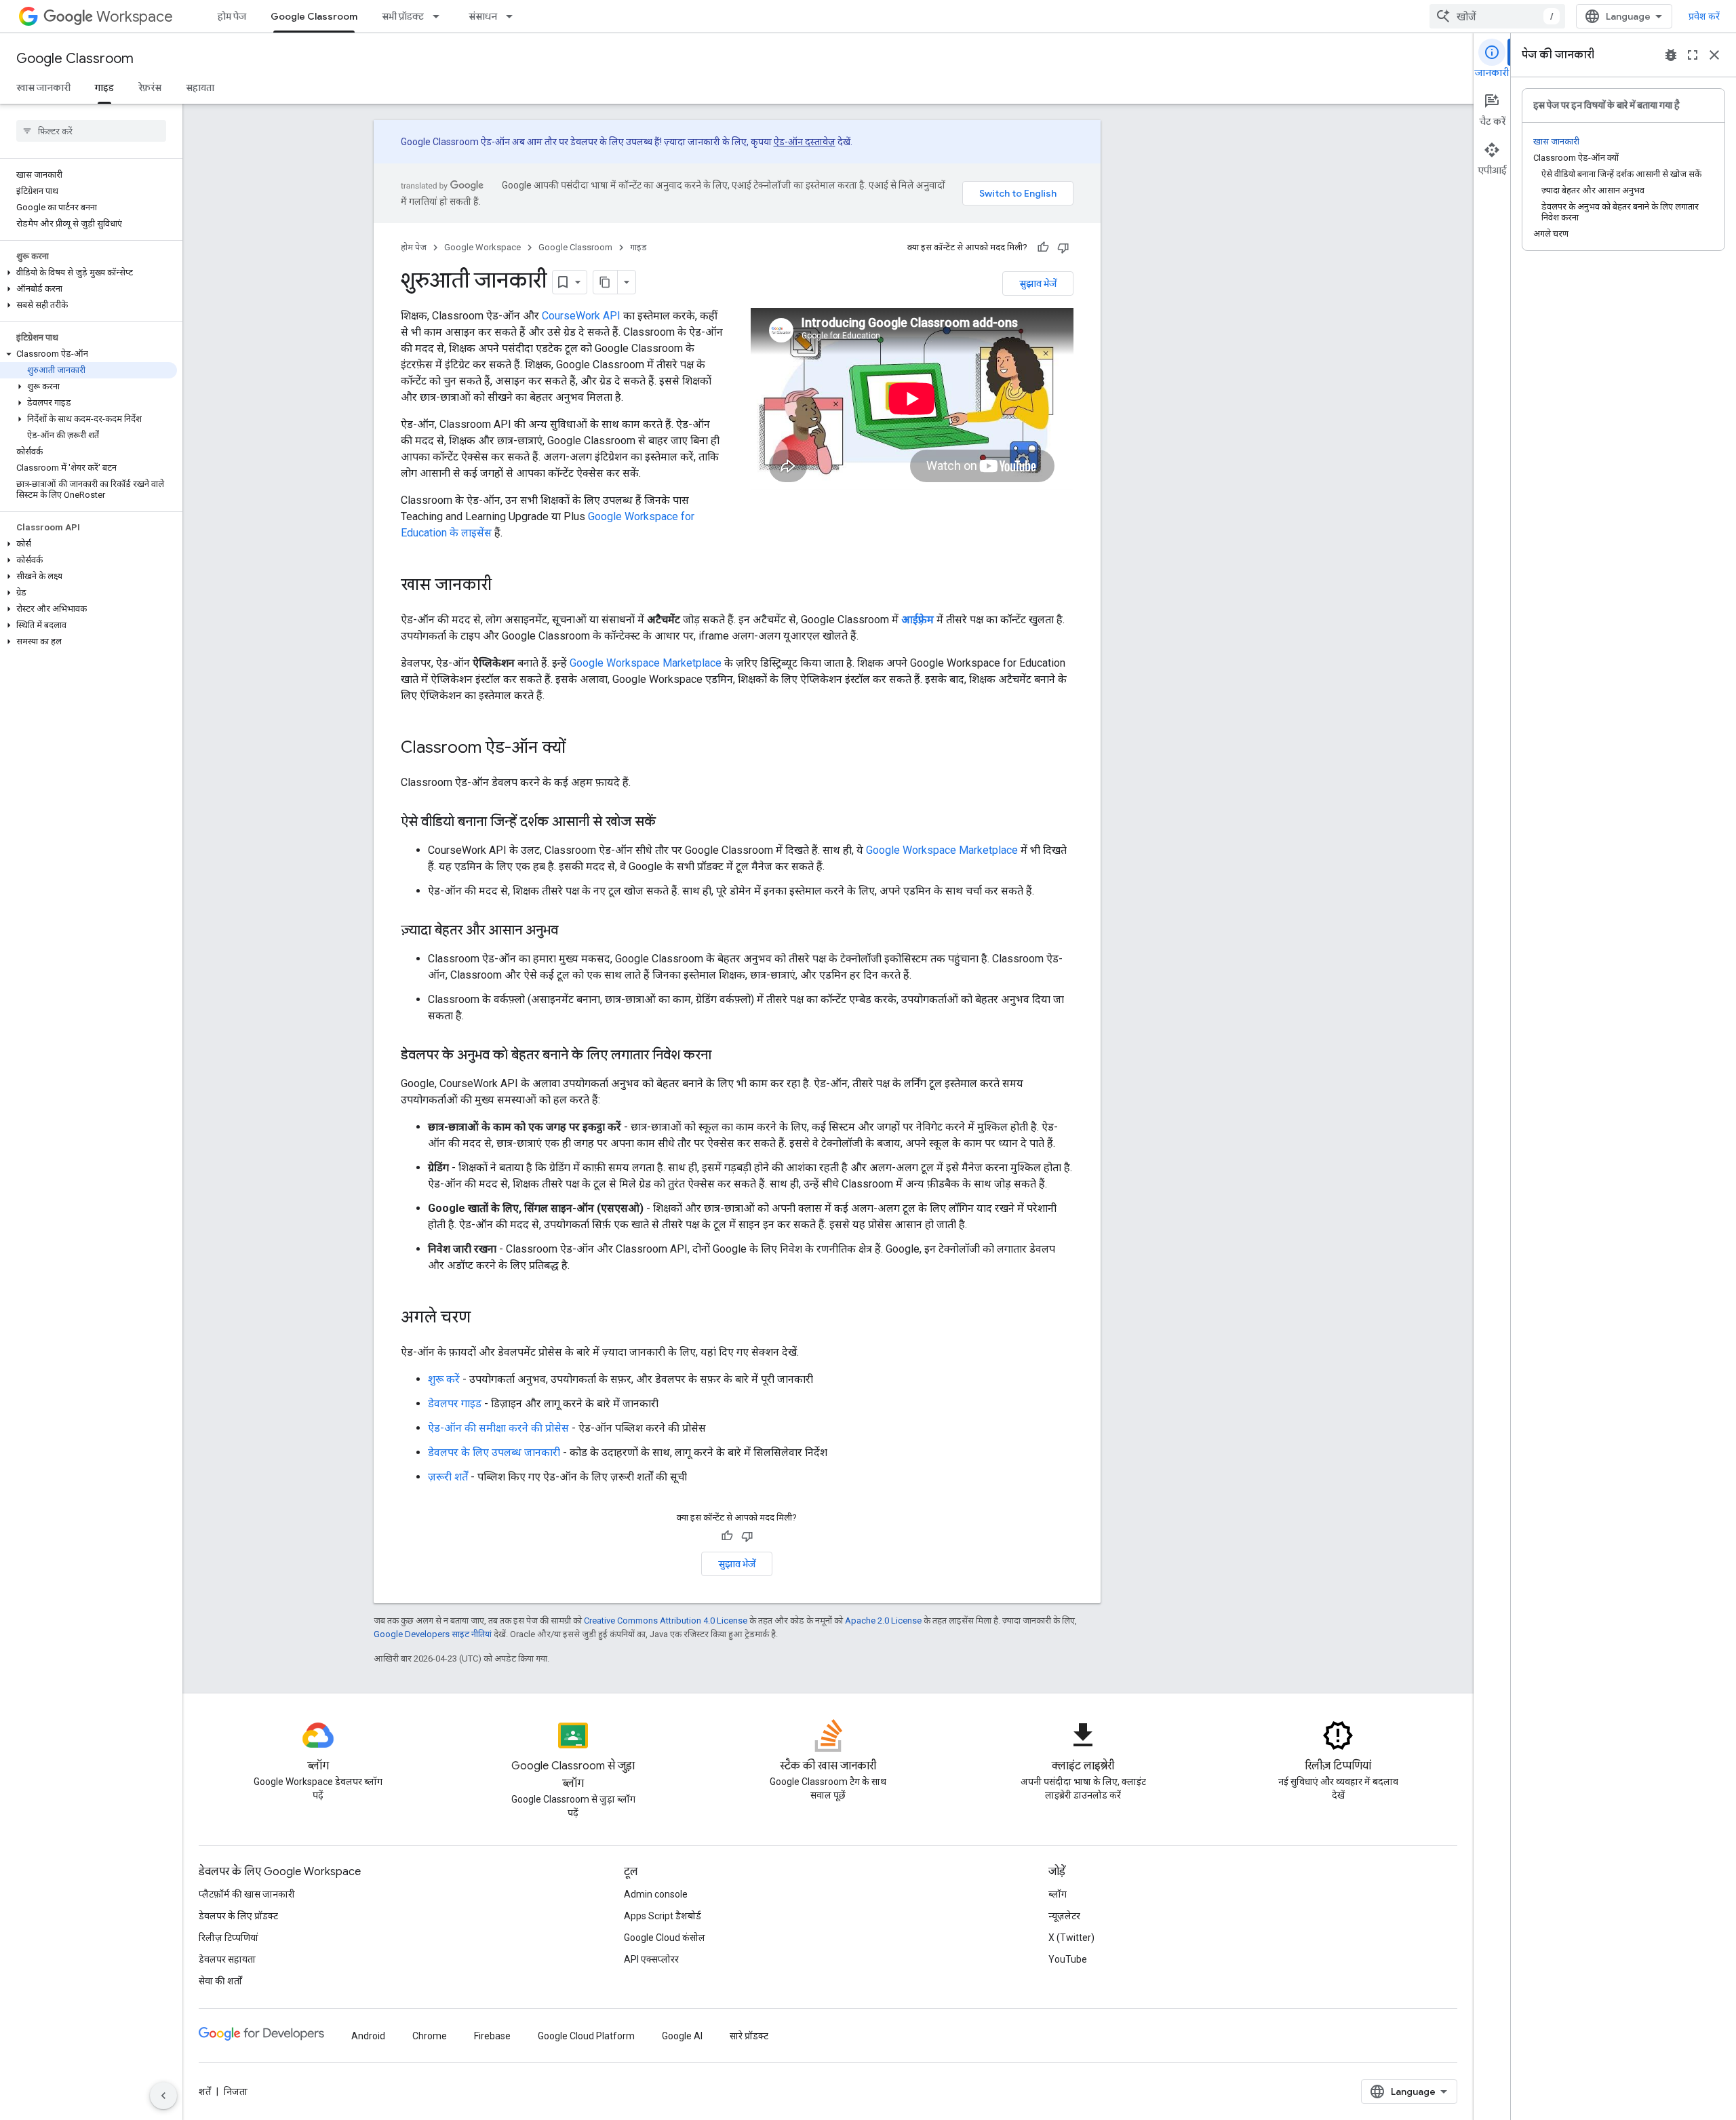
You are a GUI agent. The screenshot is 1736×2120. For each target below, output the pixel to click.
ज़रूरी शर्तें (448, 1477)
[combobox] (1497, 16)
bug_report (1671, 55)
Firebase (492, 2036)
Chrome (430, 2036)
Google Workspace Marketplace (646, 663)
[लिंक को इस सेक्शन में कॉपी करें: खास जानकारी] (505, 586)
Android (368, 2036)
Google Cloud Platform (586, 2036)
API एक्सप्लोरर (651, 1959)
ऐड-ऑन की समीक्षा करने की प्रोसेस (498, 1428)
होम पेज (232, 16)
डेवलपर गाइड (455, 1403)
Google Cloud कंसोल (665, 1938)
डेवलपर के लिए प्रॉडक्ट (238, 1916)
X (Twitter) (1071, 1938)
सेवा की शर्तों (220, 1981)
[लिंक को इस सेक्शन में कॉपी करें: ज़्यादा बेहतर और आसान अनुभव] (572, 931)
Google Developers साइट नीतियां (433, 1634)
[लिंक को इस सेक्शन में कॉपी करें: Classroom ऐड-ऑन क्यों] (579, 749)
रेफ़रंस (150, 87)
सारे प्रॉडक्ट (749, 2036)
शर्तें (205, 2092)
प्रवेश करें (1704, 16)
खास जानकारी (43, 87)
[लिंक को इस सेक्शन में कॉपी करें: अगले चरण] (484, 1318)
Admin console (656, 1894)
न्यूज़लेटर (1064, 1916)
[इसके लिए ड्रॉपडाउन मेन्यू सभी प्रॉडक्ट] (440, 16)
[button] (88, 273)
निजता (236, 2092)
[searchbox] (91, 131)
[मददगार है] (1043, 248)
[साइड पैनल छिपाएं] (163, 2096)
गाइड (104, 87)
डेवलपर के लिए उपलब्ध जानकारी (494, 1452)
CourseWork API (581, 316)
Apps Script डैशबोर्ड (663, 1916)
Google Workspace (482, 247)
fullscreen (1693, 55)
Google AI (682, 2036)
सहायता (200, 87)
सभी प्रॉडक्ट (403, 16)
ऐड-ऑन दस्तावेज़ (805, 142)
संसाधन (483, 16)
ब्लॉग (1058, 1894)
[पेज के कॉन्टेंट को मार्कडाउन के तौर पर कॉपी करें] (606, 282)
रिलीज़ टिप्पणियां (229, 1938)
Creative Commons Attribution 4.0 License (666, 1621)
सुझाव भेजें (1038, 283)
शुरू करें (444, 1379)
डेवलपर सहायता (227, 1959)
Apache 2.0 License (883, 1621)
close (1714, 55)
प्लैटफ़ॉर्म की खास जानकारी (247, 1894)
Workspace (135, 17)
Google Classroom (314, 16)
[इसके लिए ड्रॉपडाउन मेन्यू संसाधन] (513, 16)
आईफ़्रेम (918, 620)
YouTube (1068, 1959)
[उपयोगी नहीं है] (1063, 248)
